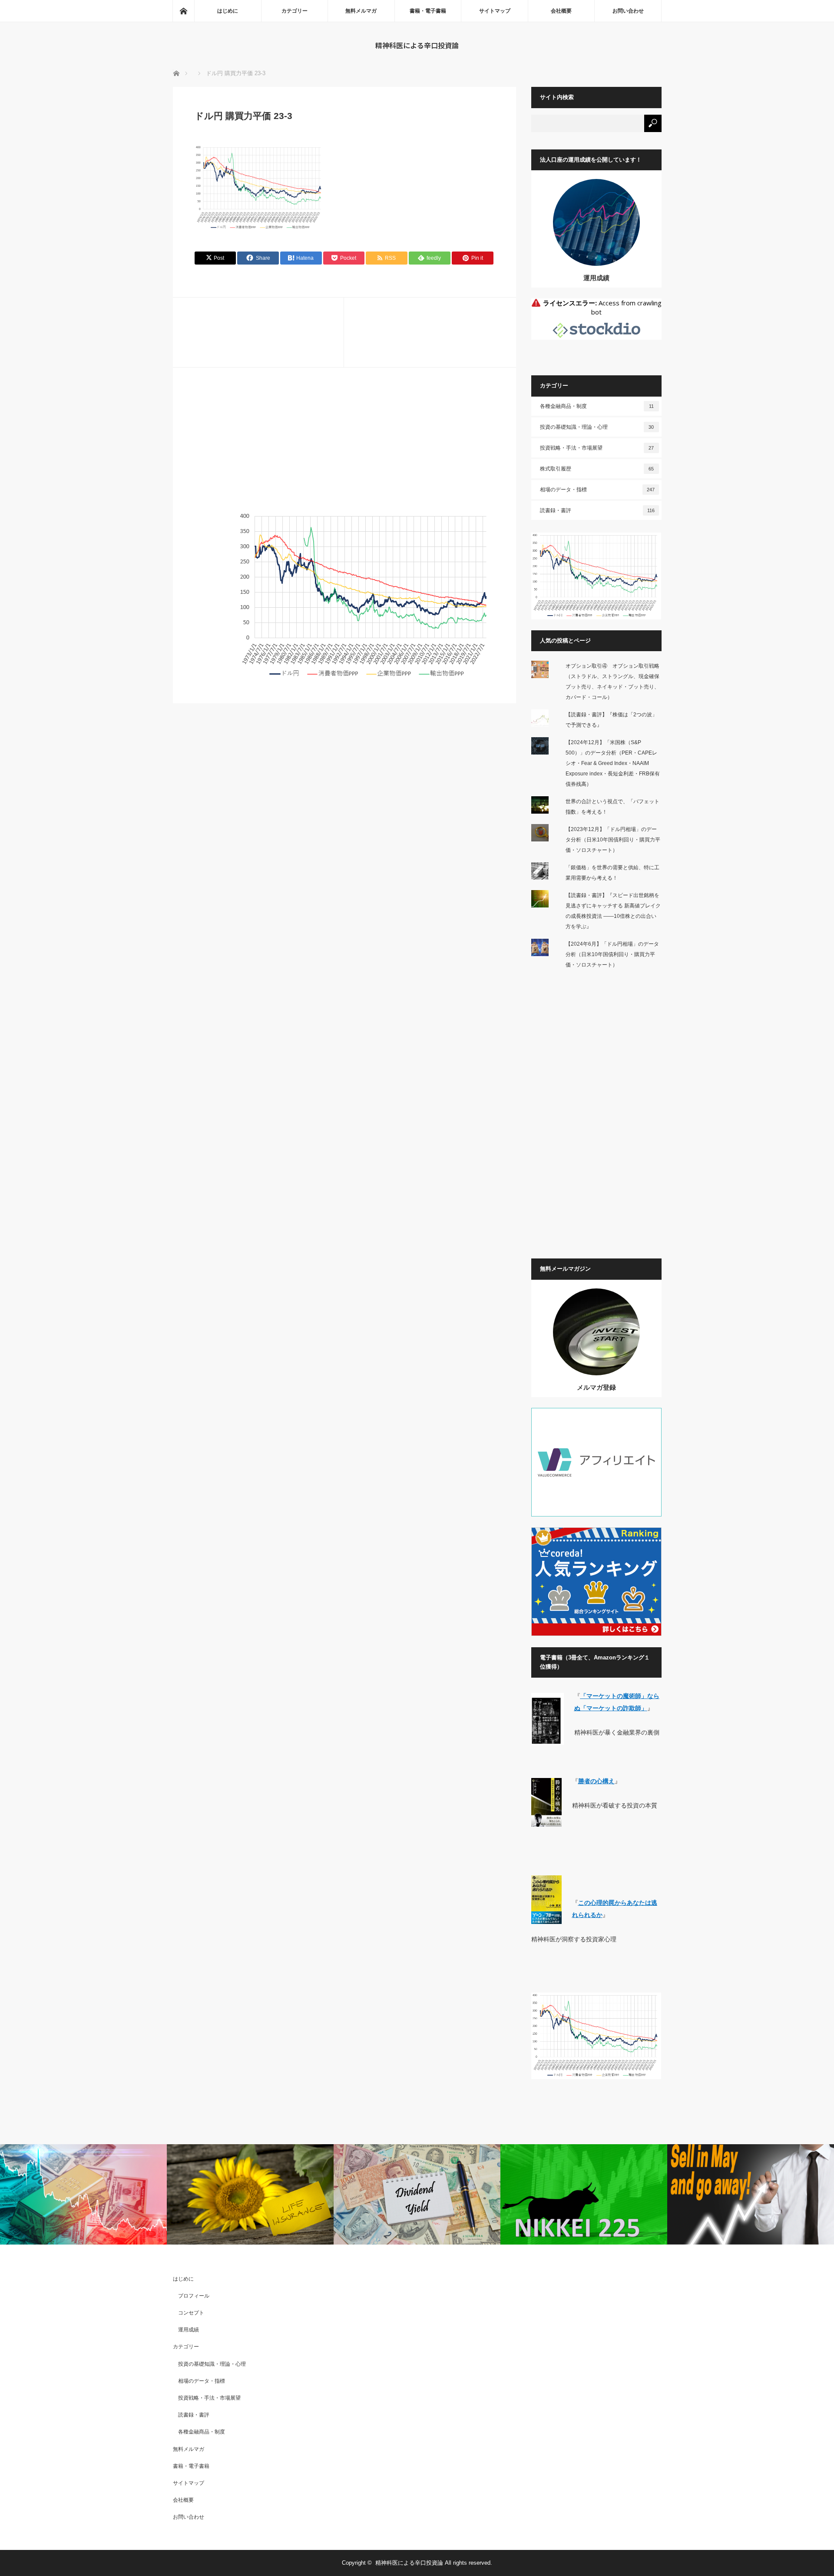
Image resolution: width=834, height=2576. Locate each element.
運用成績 (596, 278)
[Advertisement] (344, 450)
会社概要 (561, 11)
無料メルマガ (361, 11)
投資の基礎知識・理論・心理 (597, 427)
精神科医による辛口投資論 (417, 45)
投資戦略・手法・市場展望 (597, 448)
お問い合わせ (628, 11)
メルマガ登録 (596, 1387)
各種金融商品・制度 (597, 406)
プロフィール (194, 2296)
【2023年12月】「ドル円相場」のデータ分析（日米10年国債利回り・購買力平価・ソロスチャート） (613, 840)
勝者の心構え (596, 1781)
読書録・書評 (597, 510)
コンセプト (191, 2313)
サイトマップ (495, 11)
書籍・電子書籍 (428, 11)
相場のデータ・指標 (597, 490)
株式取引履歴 (597, 469)
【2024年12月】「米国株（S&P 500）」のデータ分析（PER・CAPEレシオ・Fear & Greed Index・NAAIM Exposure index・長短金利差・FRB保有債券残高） (613, 763)
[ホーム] (183, 11)
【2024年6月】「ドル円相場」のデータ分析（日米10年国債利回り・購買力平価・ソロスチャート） (612, 954)
